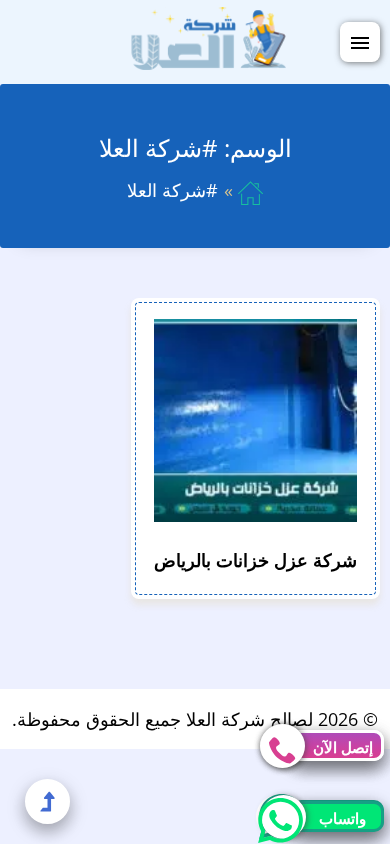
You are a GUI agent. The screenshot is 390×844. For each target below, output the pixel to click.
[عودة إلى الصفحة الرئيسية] (250, 190)
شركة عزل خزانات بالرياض (255, 560)
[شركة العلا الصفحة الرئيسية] (208, 40)
